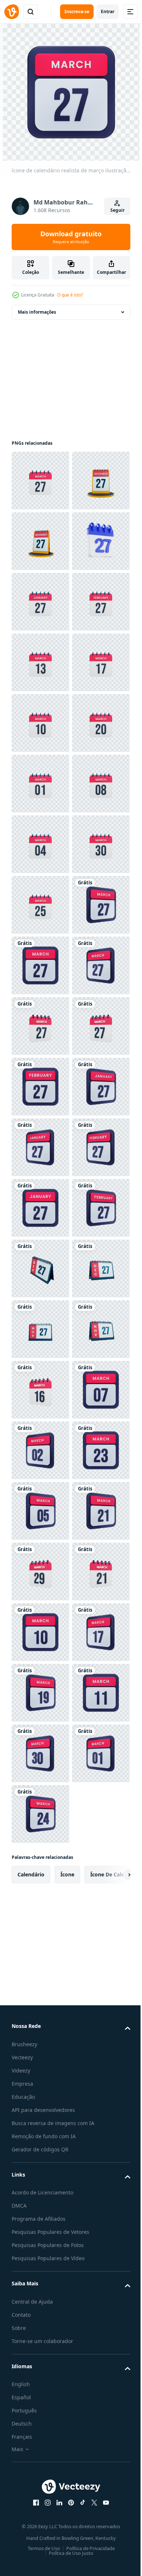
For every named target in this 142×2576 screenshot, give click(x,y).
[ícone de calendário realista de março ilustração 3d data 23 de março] (40, 2481)
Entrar (108, 12)
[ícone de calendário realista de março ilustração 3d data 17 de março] (40, 905)
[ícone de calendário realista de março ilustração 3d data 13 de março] (40, 844)
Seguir (117, 210)
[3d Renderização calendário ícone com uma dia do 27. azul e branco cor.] (40, 662)
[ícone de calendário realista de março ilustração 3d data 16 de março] (40, 2299)
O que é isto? (70, 295)
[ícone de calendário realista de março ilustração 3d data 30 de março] (40, 1268)
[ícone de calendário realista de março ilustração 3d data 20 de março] (40, 1026)
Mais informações (37, 312)
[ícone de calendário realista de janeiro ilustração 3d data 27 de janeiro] (40, 723)
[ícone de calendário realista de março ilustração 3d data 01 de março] (40, 1087)
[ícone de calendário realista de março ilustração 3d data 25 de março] (40, 1329)
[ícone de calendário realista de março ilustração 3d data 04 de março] (40, 1208)
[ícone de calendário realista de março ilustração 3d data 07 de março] (40, 2359)
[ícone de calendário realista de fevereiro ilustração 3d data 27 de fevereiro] (40, 784)
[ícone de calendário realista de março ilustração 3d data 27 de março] (40, 481)
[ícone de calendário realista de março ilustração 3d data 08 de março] (40, 1147)
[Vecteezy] (12, 12)
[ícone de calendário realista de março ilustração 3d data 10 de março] (40, 965)
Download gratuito (71, 237)
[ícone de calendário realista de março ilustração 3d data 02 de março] (40, 2420)
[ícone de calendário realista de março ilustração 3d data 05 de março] (40, 2541)
